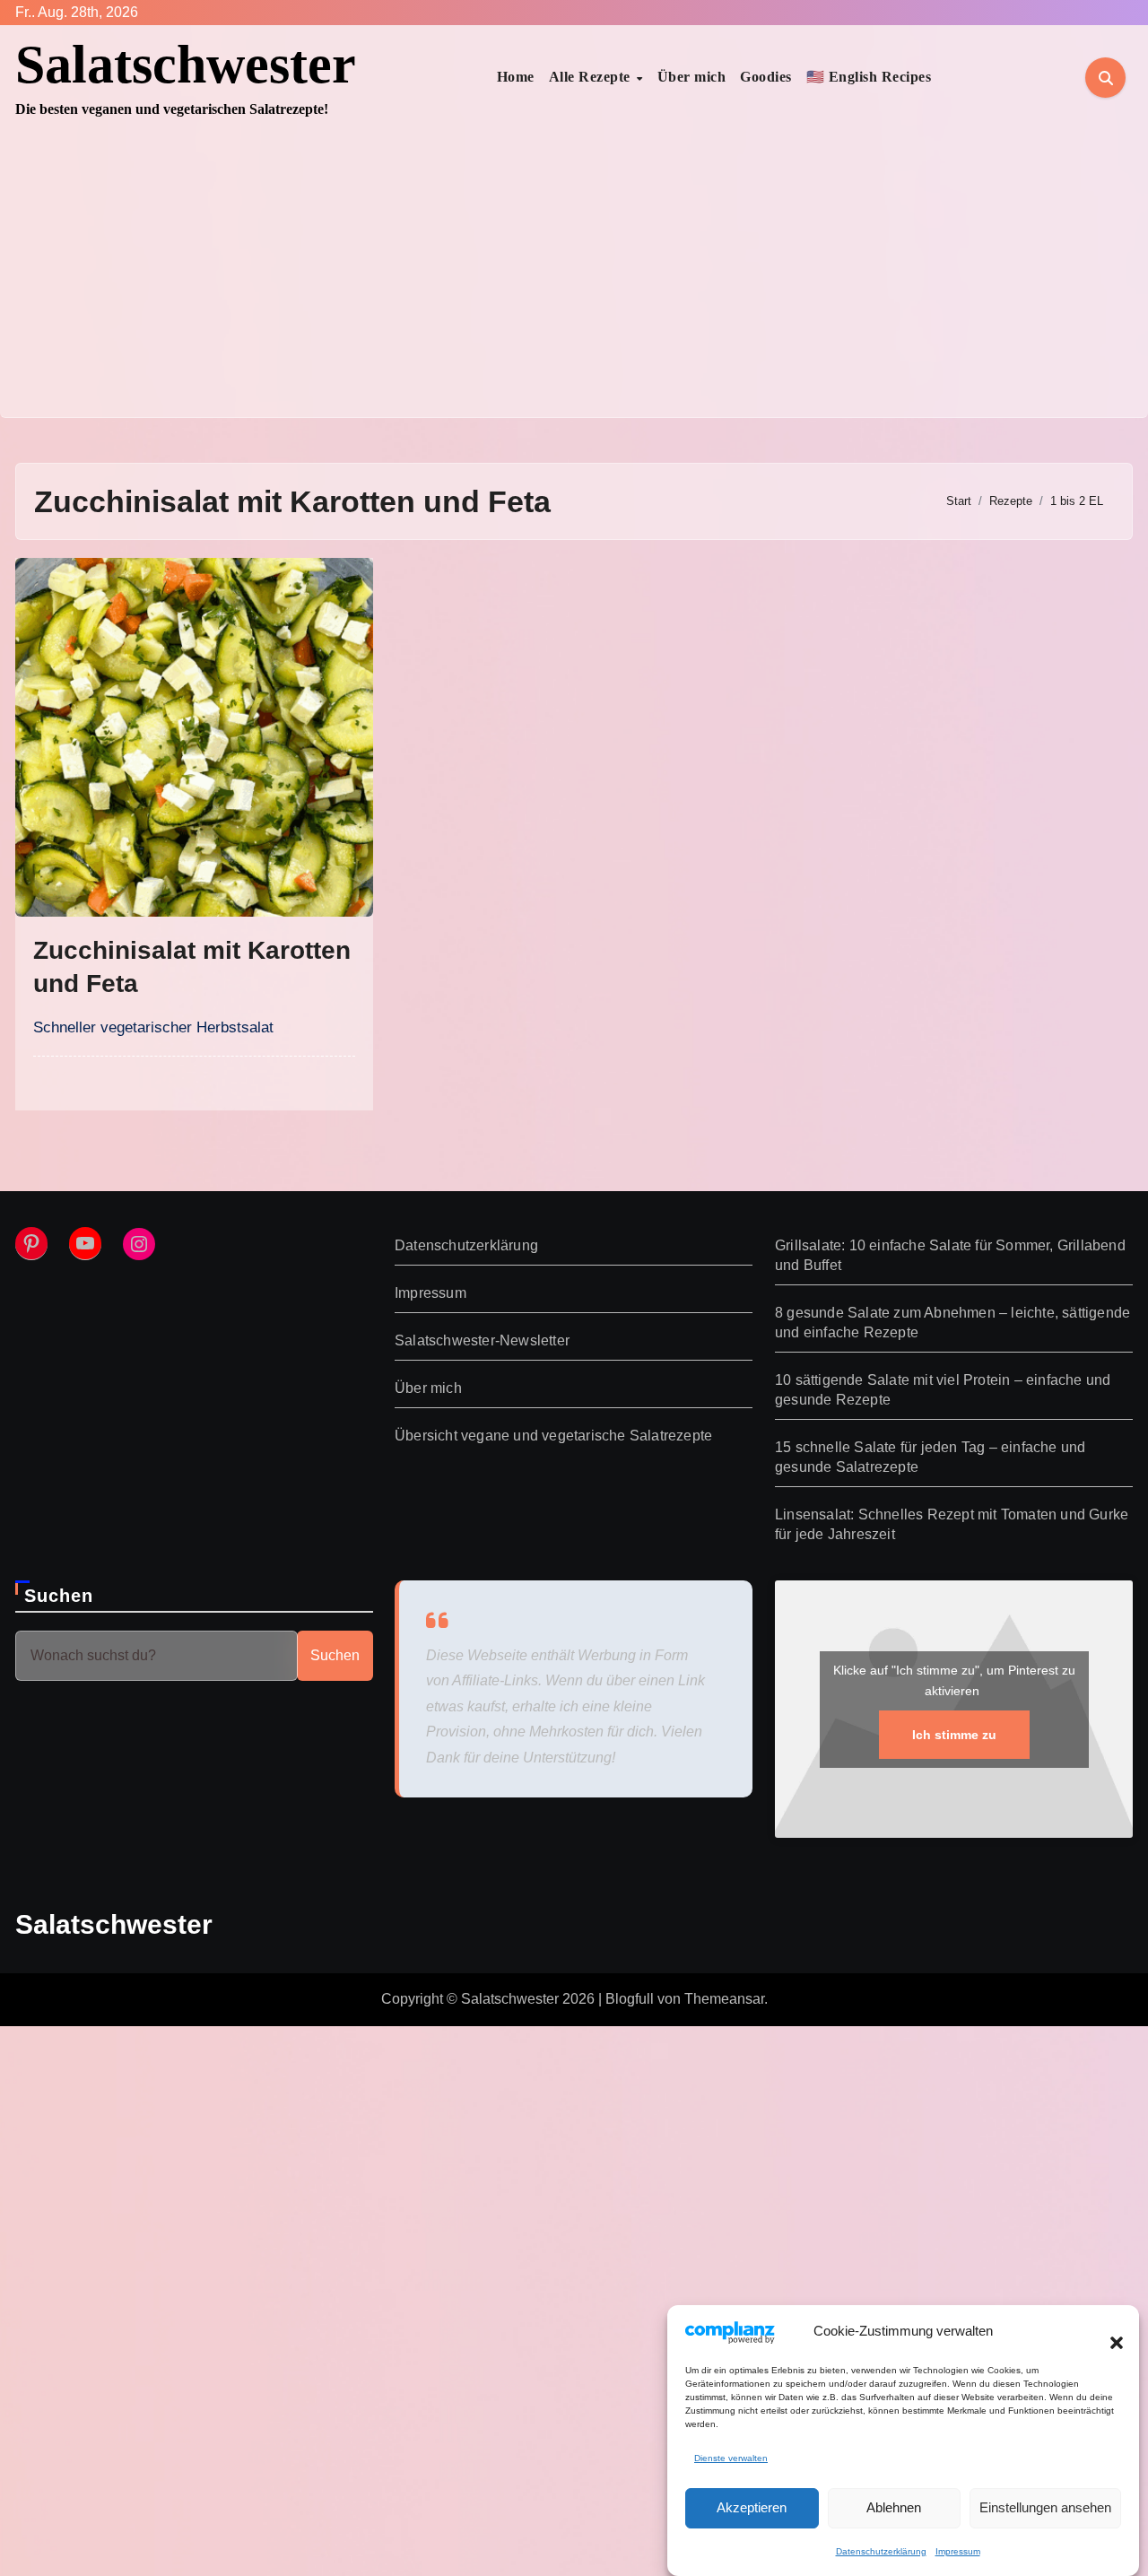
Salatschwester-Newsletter (482, 1340)
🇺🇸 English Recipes (869, 77)
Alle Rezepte (592, 77)
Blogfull (630, 1999)
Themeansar (724, 1999)
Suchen (59, 1596)
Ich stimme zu (953, 1735)
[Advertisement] (574, 283)
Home (516, 77)
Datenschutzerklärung (881, 2551)
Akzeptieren (752, 2507)
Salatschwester (186, 65)
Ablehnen (894, 2507)
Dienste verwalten (731, 2458)
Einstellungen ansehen (1045, 2507)
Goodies (766, 77)
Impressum (958, 2551)
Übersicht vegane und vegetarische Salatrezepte (553, 1436)
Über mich (692, 77)
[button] (1108, 2332)
